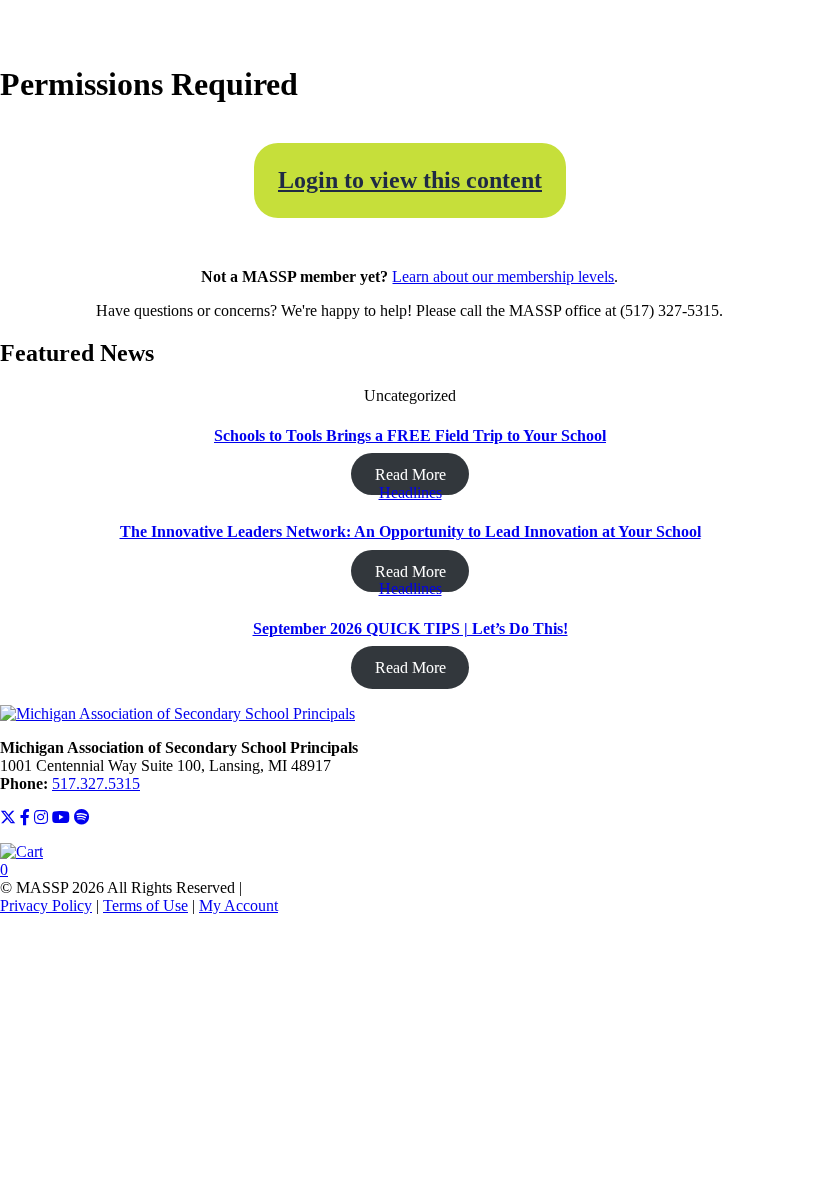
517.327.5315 (96, 783)
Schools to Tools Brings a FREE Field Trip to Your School (410, 435)
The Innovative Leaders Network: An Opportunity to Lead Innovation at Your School (410, 531)
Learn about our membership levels (503, 276)
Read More (410, 474)
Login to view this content (410, 180)
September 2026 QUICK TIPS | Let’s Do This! (410, 628)
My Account (238, 905)
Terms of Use (145, 905)
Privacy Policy (46, 905)
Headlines (410, 492)
